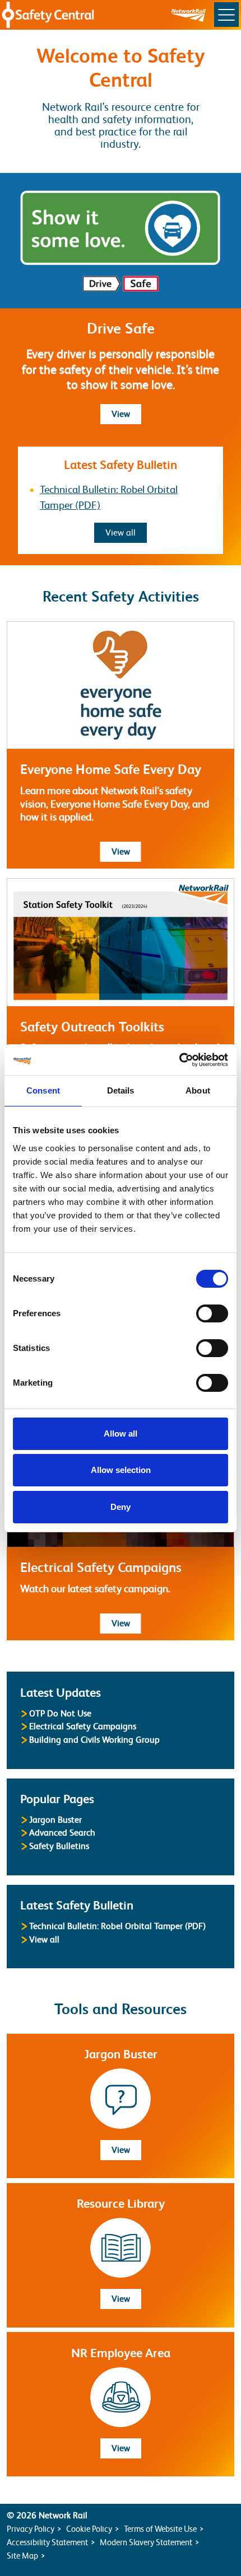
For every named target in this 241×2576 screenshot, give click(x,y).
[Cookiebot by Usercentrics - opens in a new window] (179, 1060)
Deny (121, 1507)
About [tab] (198, 1090)
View (126, 414)
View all (126, 532)
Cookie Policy (89, 2529)
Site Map (22, 2556)
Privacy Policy (31, 2529)
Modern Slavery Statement (146, 2542)
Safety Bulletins (59, 1846)
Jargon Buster (55, 1820)
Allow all (121, 1434)
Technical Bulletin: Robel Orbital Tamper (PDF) (117, 1926)
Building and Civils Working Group (94, 1740)
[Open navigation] (226, 15)
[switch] (212, 1313)
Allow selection (121, 1470)
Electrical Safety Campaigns (83, 1726)
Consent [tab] (43, 1090)
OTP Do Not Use (60, 1713)
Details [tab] (121, 1090)
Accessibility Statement (47, 2542)
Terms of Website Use (160, 2529)
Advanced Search (62, 1833)
